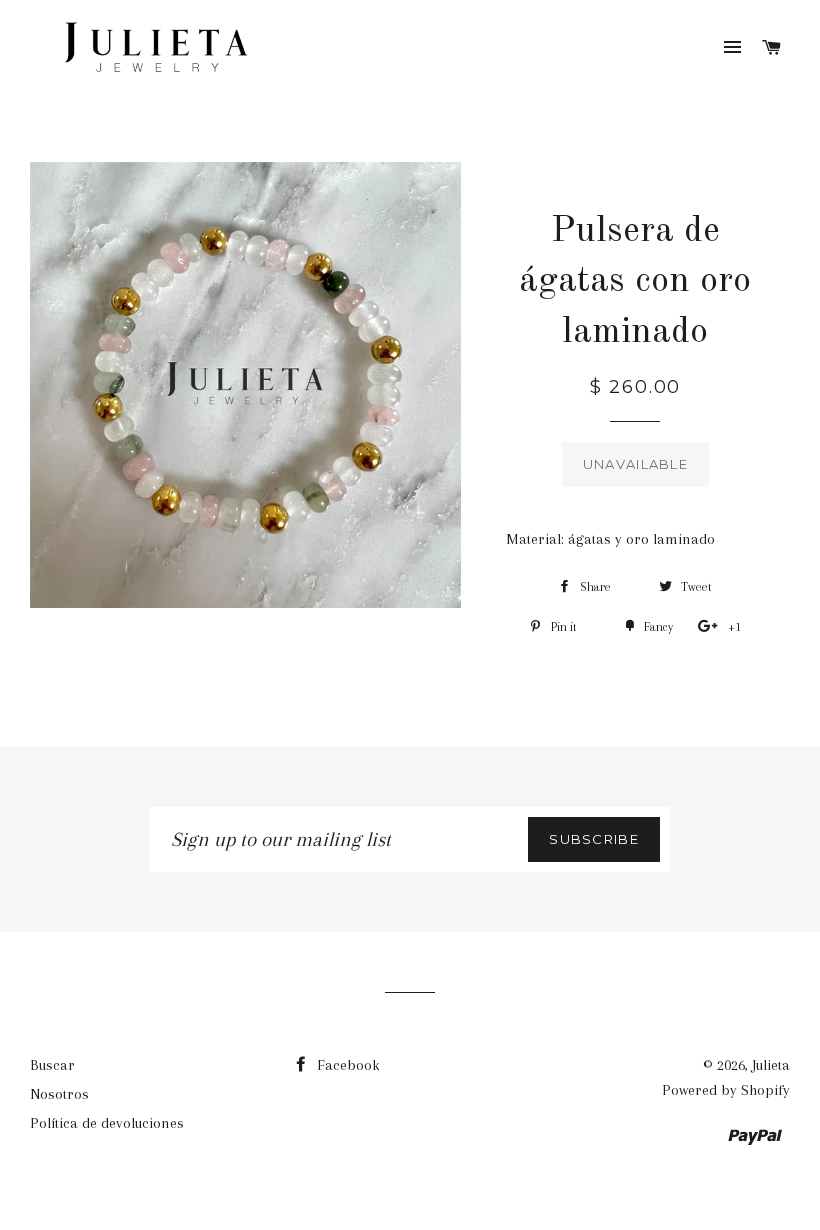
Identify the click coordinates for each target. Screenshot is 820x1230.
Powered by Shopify (726, 1090)
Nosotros (59, 1094)
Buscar (52, 1065)
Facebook (346, 1065)
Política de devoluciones (107, 1123)
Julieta (771, 1065)
